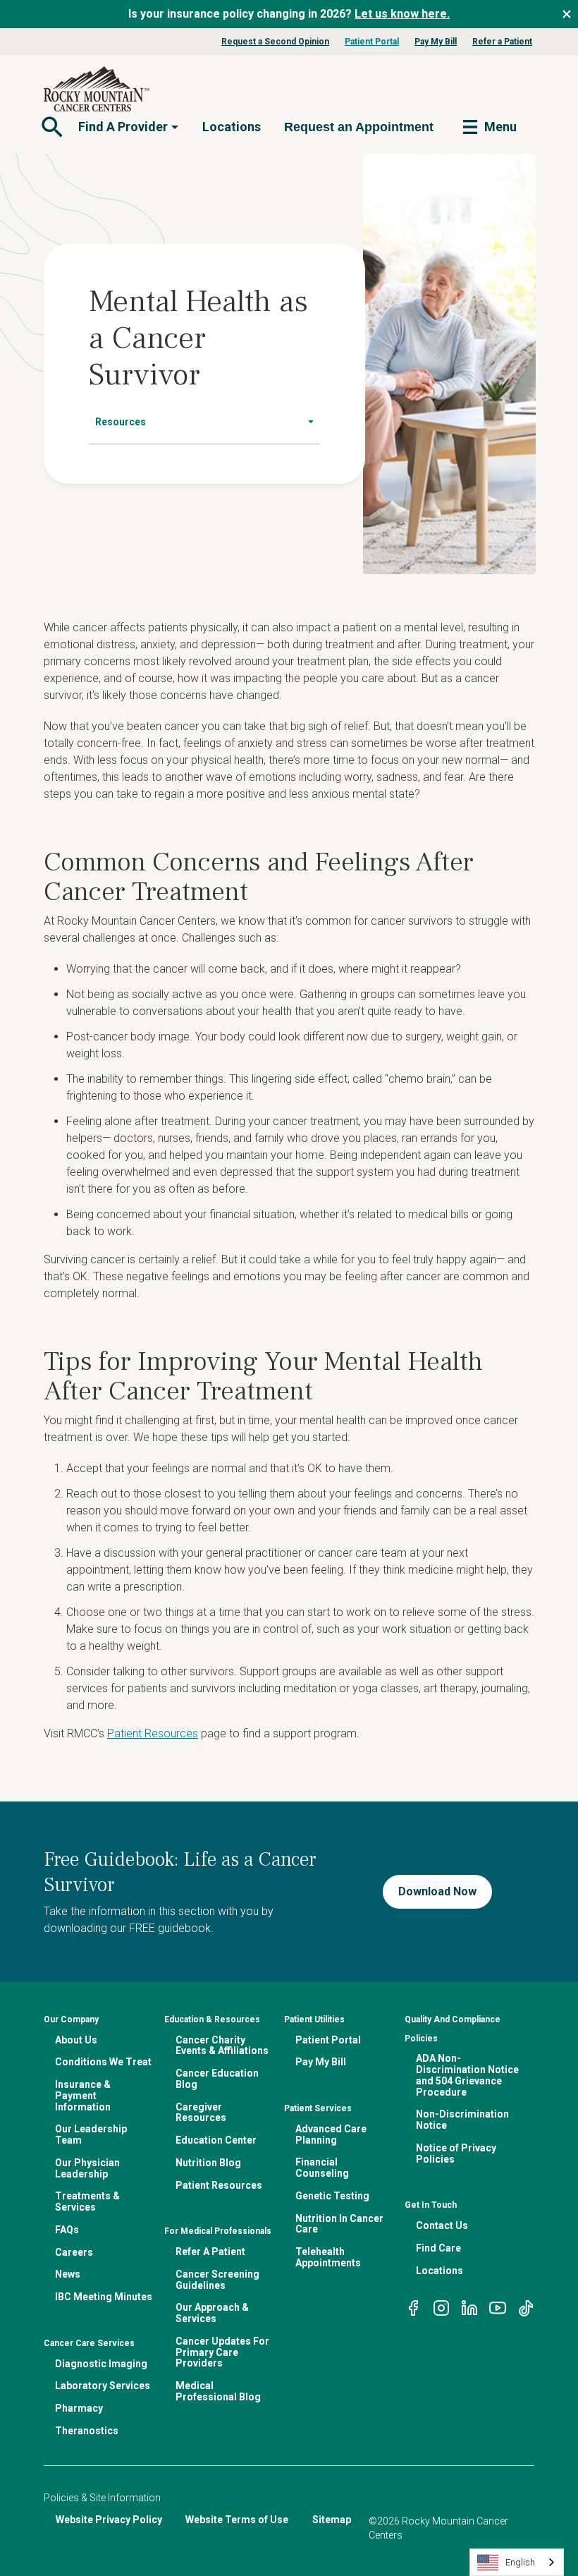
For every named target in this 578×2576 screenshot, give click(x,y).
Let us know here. (402, 14)
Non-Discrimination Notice (462, 2120)
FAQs (67, 2230)
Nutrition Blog (208, 2163)
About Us (76, 2040)
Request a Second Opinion (275, 42)
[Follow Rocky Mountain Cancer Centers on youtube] (498, 2307)
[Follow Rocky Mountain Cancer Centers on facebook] (413, 2307)
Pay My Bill (436, 42)
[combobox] (517, 2562)
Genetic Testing (332, 2196)
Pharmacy (79, 2408)
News (68, 2274)
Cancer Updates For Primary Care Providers (222, 2352)
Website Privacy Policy (109, 2520)
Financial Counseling (322, 2168)
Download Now (437, 1891)
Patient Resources (153, 1733)
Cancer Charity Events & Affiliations (222, 2046)
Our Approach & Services (212, 2313)
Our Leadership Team (91, 2134)
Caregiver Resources (201, 2113)
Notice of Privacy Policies (456, 2153)
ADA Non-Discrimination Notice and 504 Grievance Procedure (467, 2075)
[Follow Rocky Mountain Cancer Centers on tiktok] (526, 2307)
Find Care (438, 2248)
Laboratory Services (103, 2386)
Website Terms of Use (237, 2520)
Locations (232, 127)
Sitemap (332, 2520)
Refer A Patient (210, 2252)
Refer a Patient (502, 42)
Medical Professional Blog (218, 2391)
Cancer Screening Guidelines (217, 2280)
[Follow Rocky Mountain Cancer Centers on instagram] (441, 2307)
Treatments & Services (87, 2201)
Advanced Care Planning (331, 2134)
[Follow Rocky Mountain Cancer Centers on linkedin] (469, 2307)
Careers (74, 2252)
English (520, 2562)
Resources (121, 422)
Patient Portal (372, 42)
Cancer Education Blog (217, 2079)
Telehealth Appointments (328, 2257)
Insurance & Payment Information (83, 2096)
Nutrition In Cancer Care (339, 2224)
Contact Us (442, 2225)
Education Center (216, 2140)
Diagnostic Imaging (101, 2364)
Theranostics (87, 2431)
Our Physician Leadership (87, 2168)
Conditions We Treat (103, 2062)
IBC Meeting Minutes (104, 2297)
